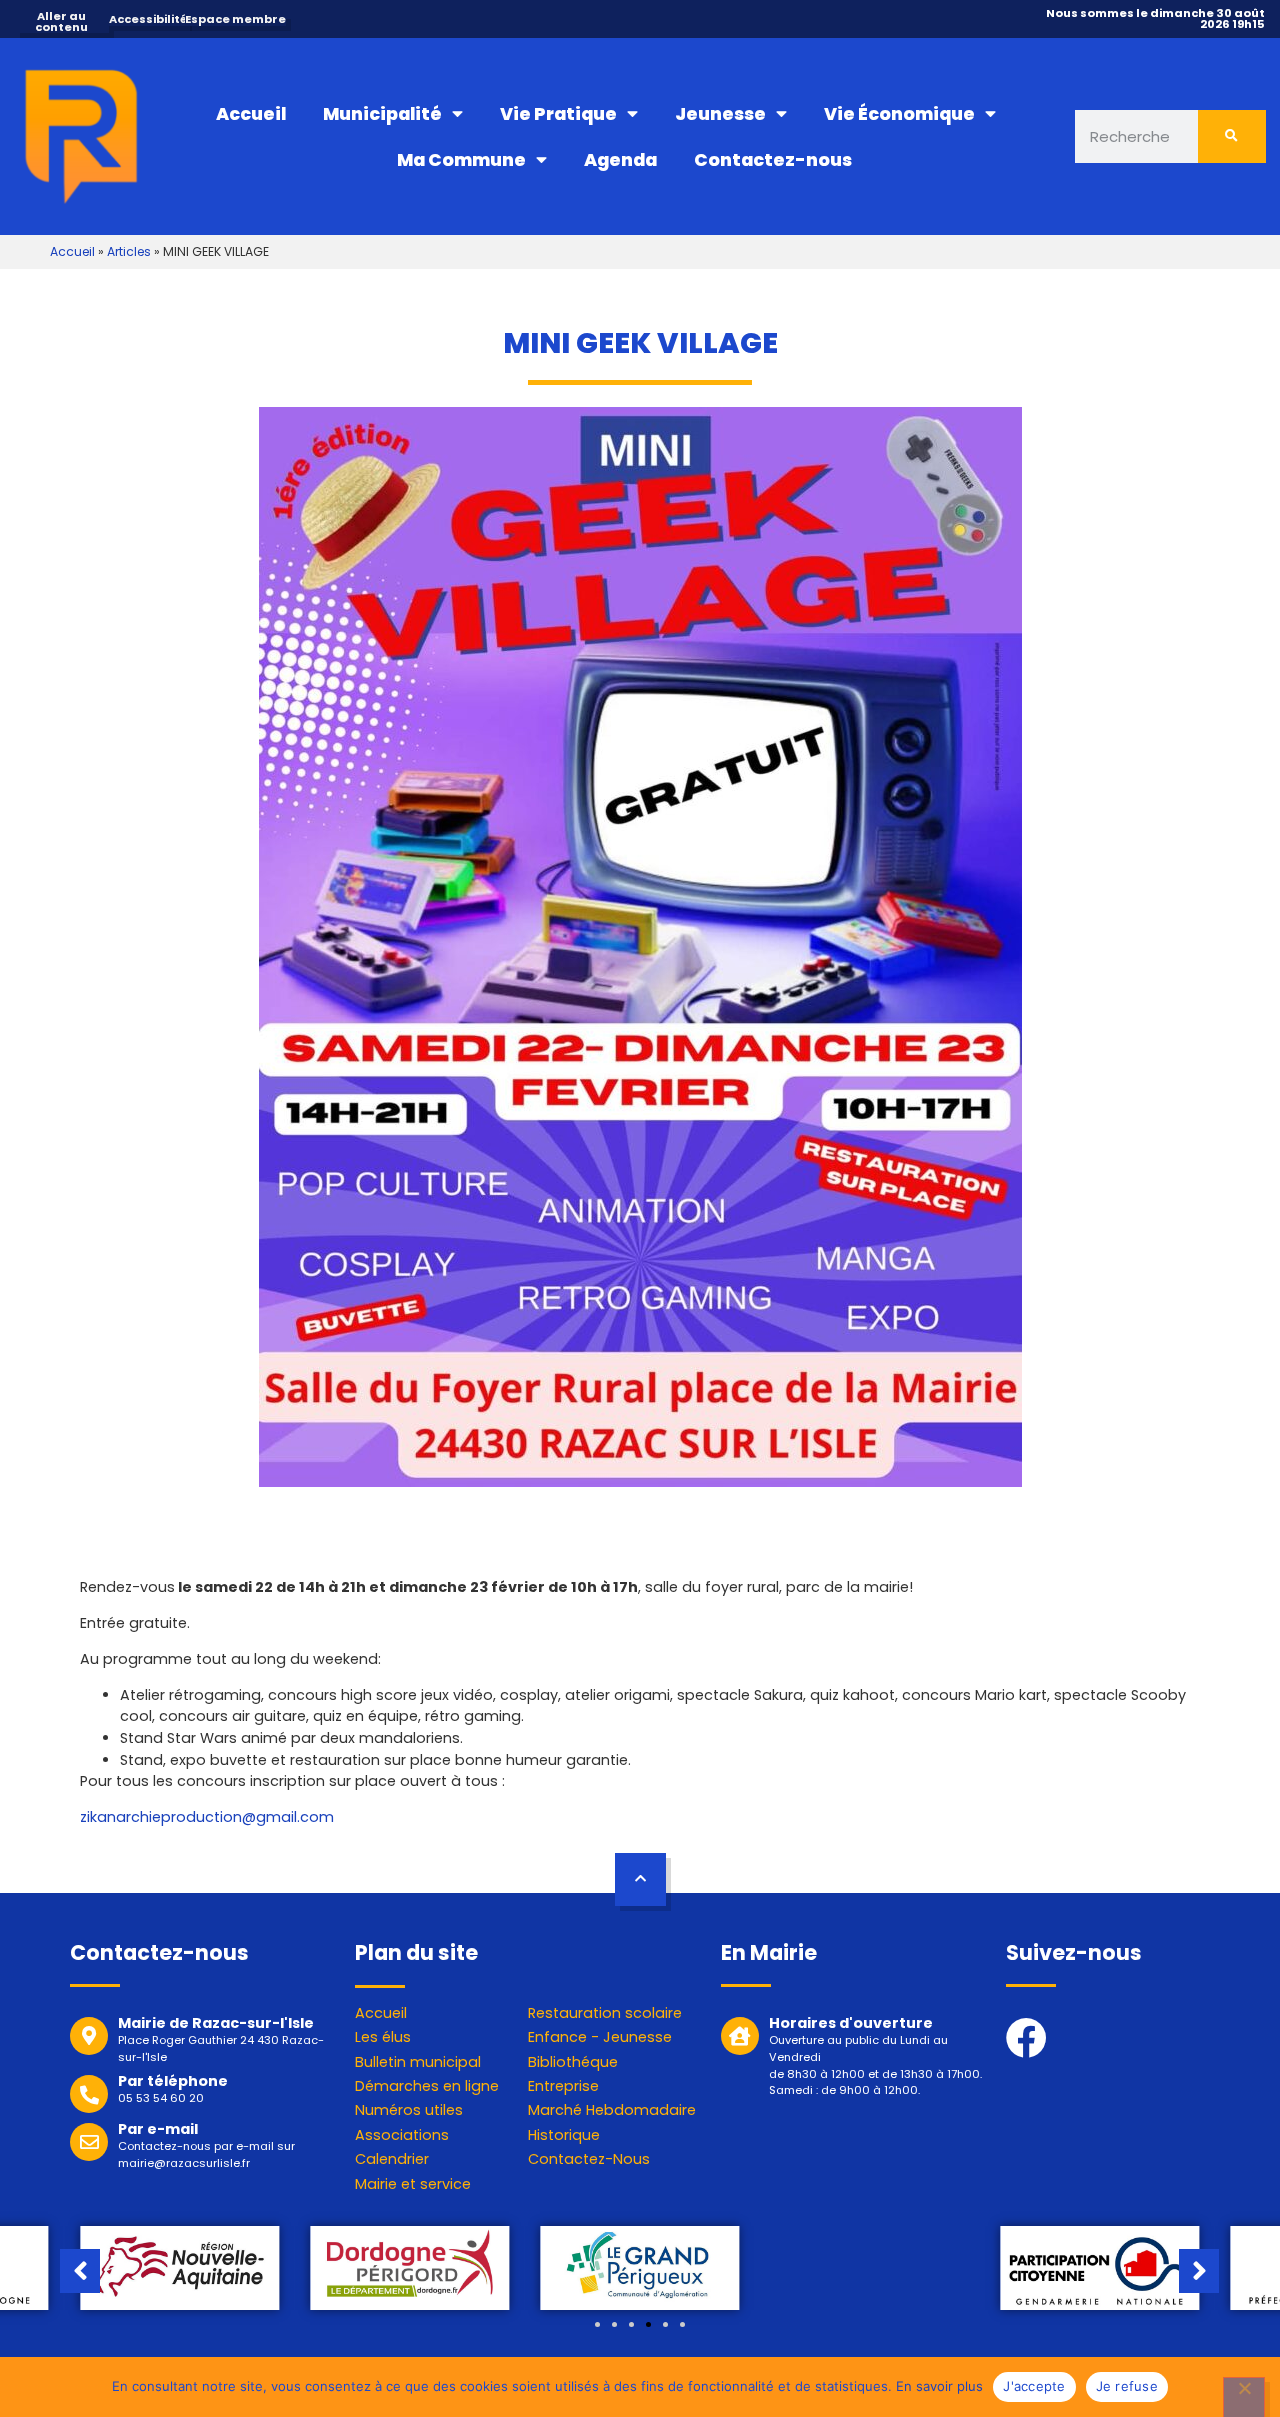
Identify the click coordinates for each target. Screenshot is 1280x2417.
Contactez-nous (773, 160)
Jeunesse (720, 114)
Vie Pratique (558, 114)
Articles (129, 251)
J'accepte (1034, 2386)
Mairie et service (413, 2184)
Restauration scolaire (605, 2013)
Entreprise (563, 2086)
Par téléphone (173, 2081)
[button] (597, 2324)
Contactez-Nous (589, 2159)
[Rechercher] (1232, 136)
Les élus (383, 2037)
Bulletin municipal (418, 2062)
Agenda (620, 160)
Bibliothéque (573, 2062)
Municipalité (382, 114)
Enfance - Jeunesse (600, 2037)
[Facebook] (1026, 2037)
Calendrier (392, 2159)
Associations (402, 2135)
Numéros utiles (409, 2110)
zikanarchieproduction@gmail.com (207, 1817)
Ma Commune (461, 160)
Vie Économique (899, 114)
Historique (564, 2135)
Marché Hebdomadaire (612, 2110)
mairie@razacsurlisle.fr (184, 2163)
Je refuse (1127, 2386)
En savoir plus (939, 2386)
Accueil (251, 114)
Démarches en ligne (427, 2086)
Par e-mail (158, 2129)
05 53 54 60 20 (161, 2098)
